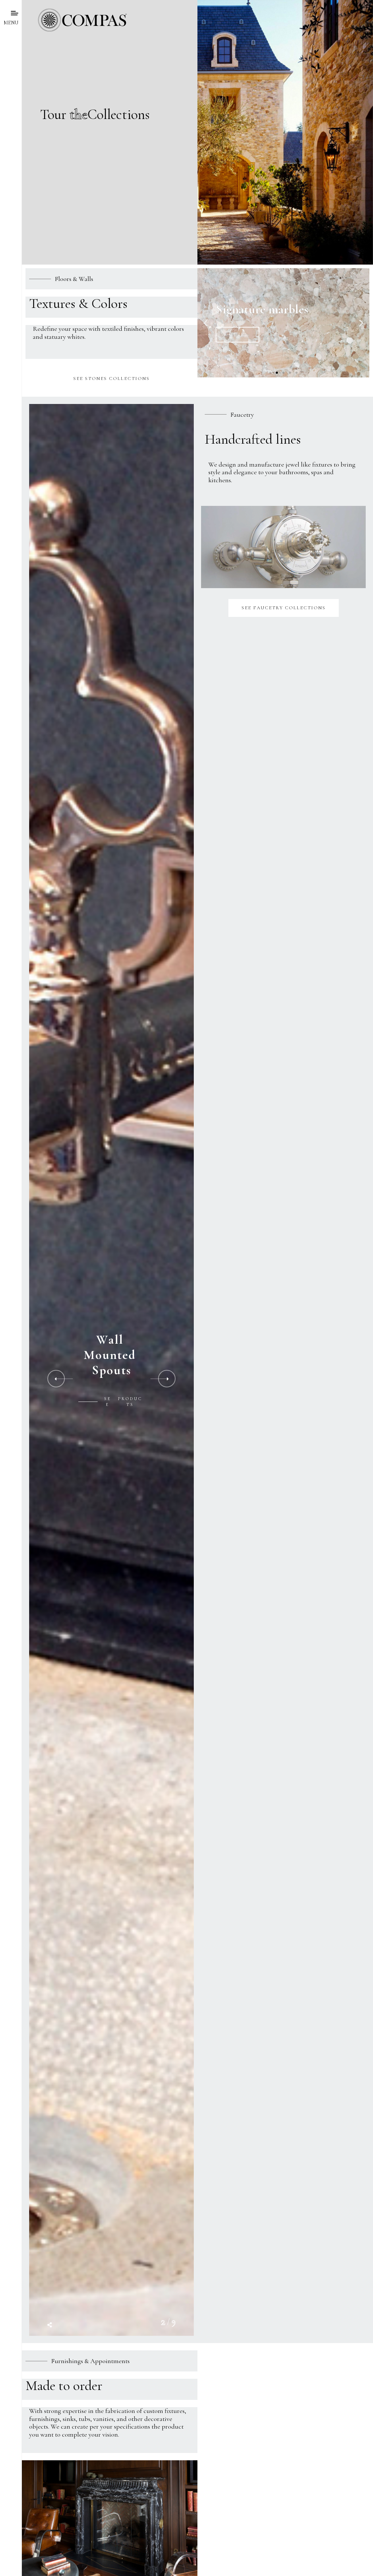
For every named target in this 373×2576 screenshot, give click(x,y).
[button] (270, 373)
